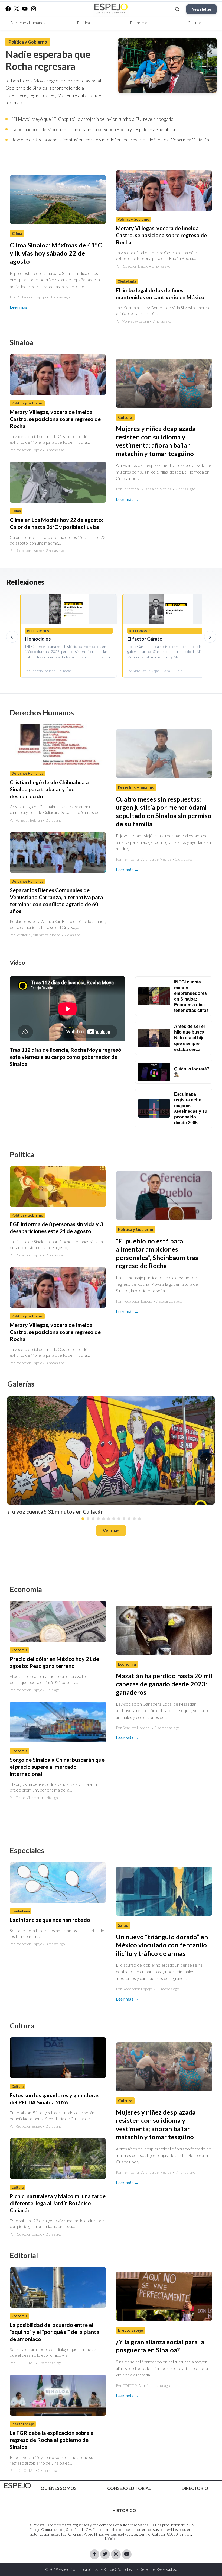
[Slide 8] (119, 1519)
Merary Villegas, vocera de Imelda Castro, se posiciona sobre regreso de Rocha (161, 235)
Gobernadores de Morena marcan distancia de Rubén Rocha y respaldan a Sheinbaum (94, 129)
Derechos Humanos (28, 23)
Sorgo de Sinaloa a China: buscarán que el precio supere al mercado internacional (57, 1766)
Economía (139, 23)
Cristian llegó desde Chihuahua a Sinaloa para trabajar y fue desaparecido (49, 789)
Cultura (194, 23)
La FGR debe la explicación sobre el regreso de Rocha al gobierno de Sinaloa (52, 2440)
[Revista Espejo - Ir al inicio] (17, 2486)
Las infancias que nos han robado (50, 1920)
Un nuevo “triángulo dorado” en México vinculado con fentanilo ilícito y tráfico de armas (162, 1945)
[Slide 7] (114, 1519)
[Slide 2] (88, 1519)
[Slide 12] (139, 1519)
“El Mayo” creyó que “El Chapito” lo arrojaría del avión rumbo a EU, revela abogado (92, 119)
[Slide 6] (109, 1519)
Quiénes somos (59, 2488)
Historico (124, 2510)
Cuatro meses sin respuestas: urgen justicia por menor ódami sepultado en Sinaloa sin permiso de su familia (164, 811)
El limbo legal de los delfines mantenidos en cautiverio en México (160, 294)
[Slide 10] (129, 1519)
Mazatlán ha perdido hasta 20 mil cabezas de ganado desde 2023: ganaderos (164, 1684)
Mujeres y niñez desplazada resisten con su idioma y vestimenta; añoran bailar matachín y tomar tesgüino (156, 2125)
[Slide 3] (93, 1519)
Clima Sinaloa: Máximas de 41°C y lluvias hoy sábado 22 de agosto (56, 253)
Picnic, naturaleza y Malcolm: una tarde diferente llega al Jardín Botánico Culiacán (58, 2203)
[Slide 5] (103, 1519)
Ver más (111, 1530)
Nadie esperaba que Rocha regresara (48, 60)
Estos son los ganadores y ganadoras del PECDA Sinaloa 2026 (55, 2099)
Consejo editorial (129, 2488)
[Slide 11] (134, 1519)
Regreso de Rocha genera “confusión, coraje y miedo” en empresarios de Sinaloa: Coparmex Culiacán (110, 140)
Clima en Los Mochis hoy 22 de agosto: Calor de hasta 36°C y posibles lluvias (56, 523)
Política (83, 23)
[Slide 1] (83, 1519)
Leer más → (21, 307)
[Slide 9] (124, 1519)
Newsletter (201, 9)
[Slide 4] (98, 1519)
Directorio (195, 2488)
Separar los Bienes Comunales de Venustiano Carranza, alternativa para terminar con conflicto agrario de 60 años (56, 900)
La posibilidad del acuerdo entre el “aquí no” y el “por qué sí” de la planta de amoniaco (55, 2332)
